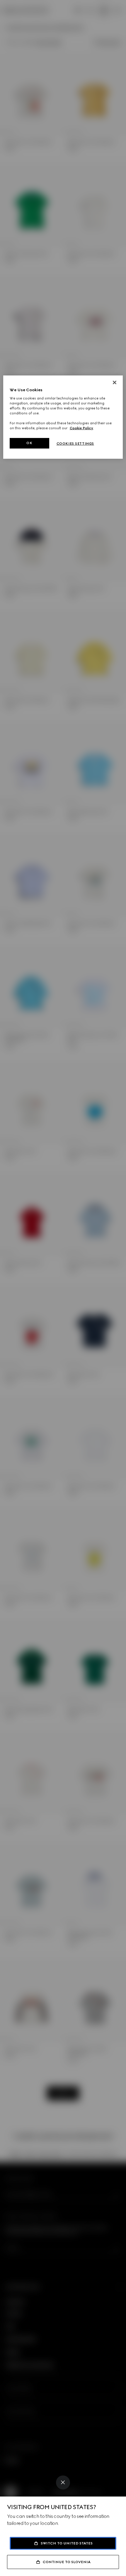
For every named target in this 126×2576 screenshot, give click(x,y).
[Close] (63, 2482)
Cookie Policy (81, 428)
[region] (63, 417)
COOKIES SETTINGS (75, 444)
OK (29, 443)
